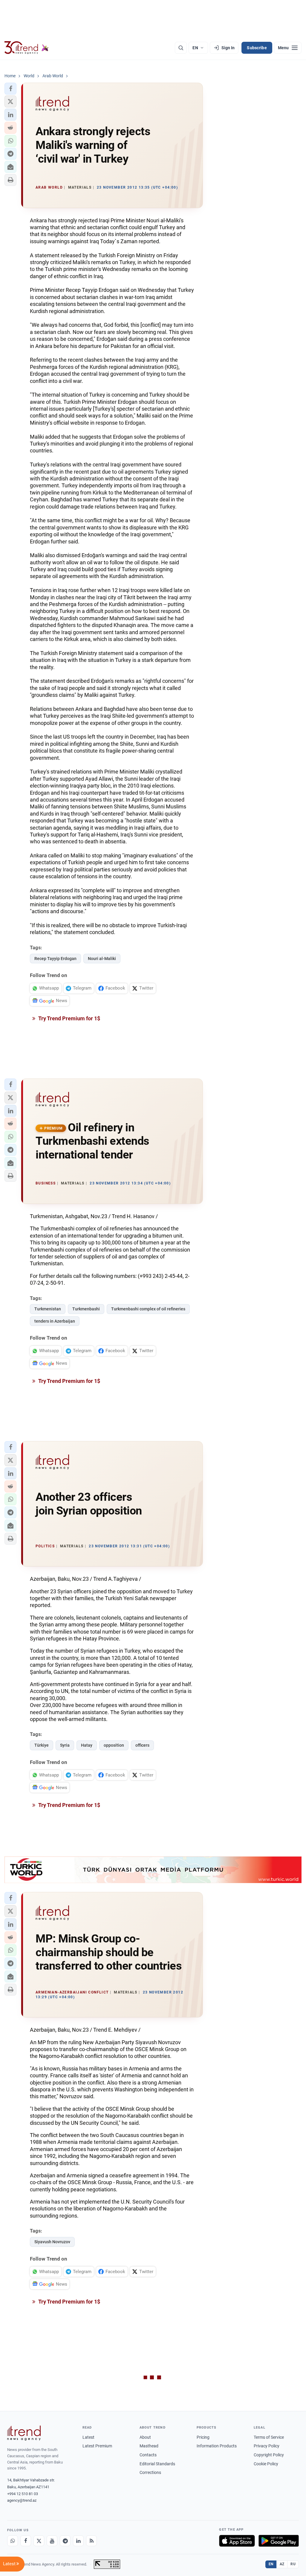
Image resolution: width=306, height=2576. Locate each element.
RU (293, 2564)
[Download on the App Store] (237, 2541)
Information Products (217, 2446)
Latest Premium (97, 2446)
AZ (282, 2564)
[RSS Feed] (91, 2541)
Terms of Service (269, 2437)
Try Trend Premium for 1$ (69, 1018)
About (145, 2437)
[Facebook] (26, 2541)
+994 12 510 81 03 (23, 2494)
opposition (114, 1745)
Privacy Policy (267, 2446)
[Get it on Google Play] (279, 2541)
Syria (65, 1745)
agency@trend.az (22, 2500)
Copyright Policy (269, 2455)
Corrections (150, 2472)
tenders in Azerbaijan (55, 1321)
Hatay (87, 1745)
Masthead (149, 2446)
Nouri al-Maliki (102, 959)
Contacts (148, 2455)
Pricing (203, 2437)
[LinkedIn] (78, 2541)
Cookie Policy (266, 2464)
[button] (10, 89)
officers (142, 1745)
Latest (88, 2437)
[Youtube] (52, 2541)
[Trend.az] (27, 48)
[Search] (181, 48)
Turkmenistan (48, 1309)
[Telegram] (65, 2541)
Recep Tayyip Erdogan (55, 959)
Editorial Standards (157, 2464)
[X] (39, 2541)
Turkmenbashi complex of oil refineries (148, 1309)
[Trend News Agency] (24, 2433)
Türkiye (42, 1745)
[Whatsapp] (13, 2541)
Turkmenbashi (86, 1309)
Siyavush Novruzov (52, 2242)
